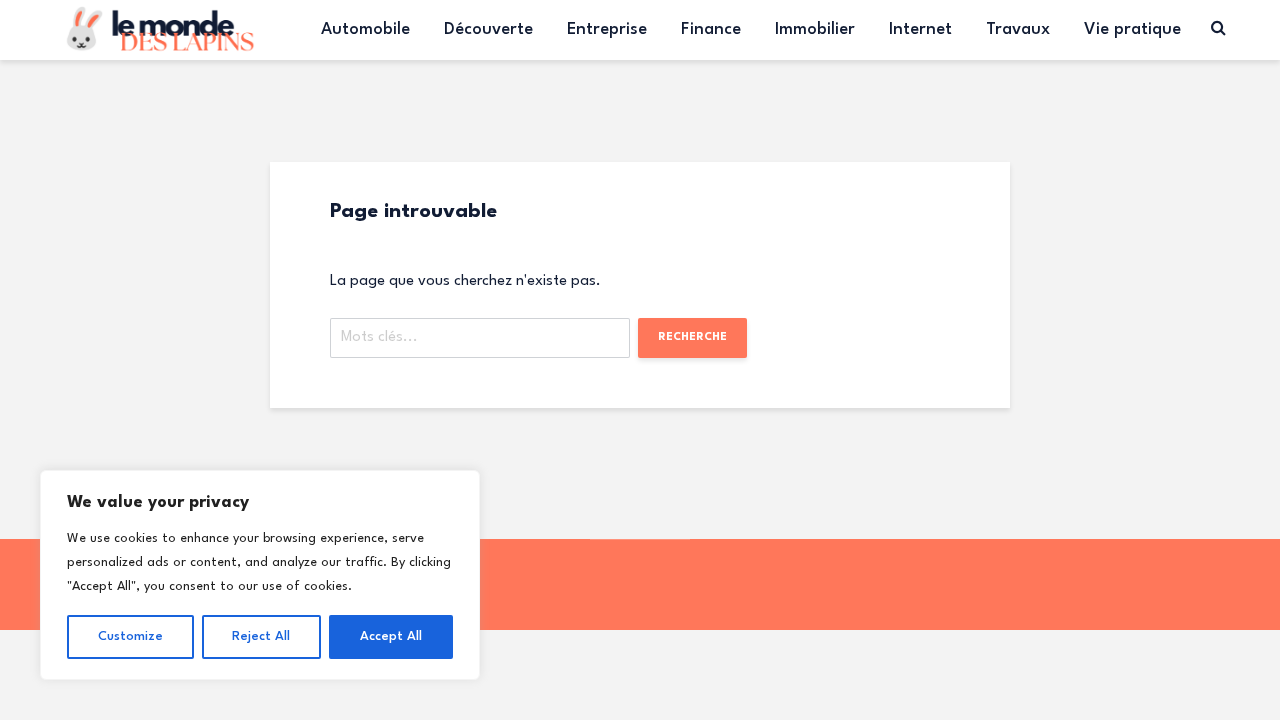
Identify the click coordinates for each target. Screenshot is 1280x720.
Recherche (692, 337)
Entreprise (607, 29)
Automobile (365, 29)
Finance (711, 29)
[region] (260, 575)
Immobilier (815, 29)
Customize (130, 636)
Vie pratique (1132, 29)
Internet (920, 29)
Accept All (391, 636)
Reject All (261, 636)
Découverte (488, 29)
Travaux (1018, 29)
